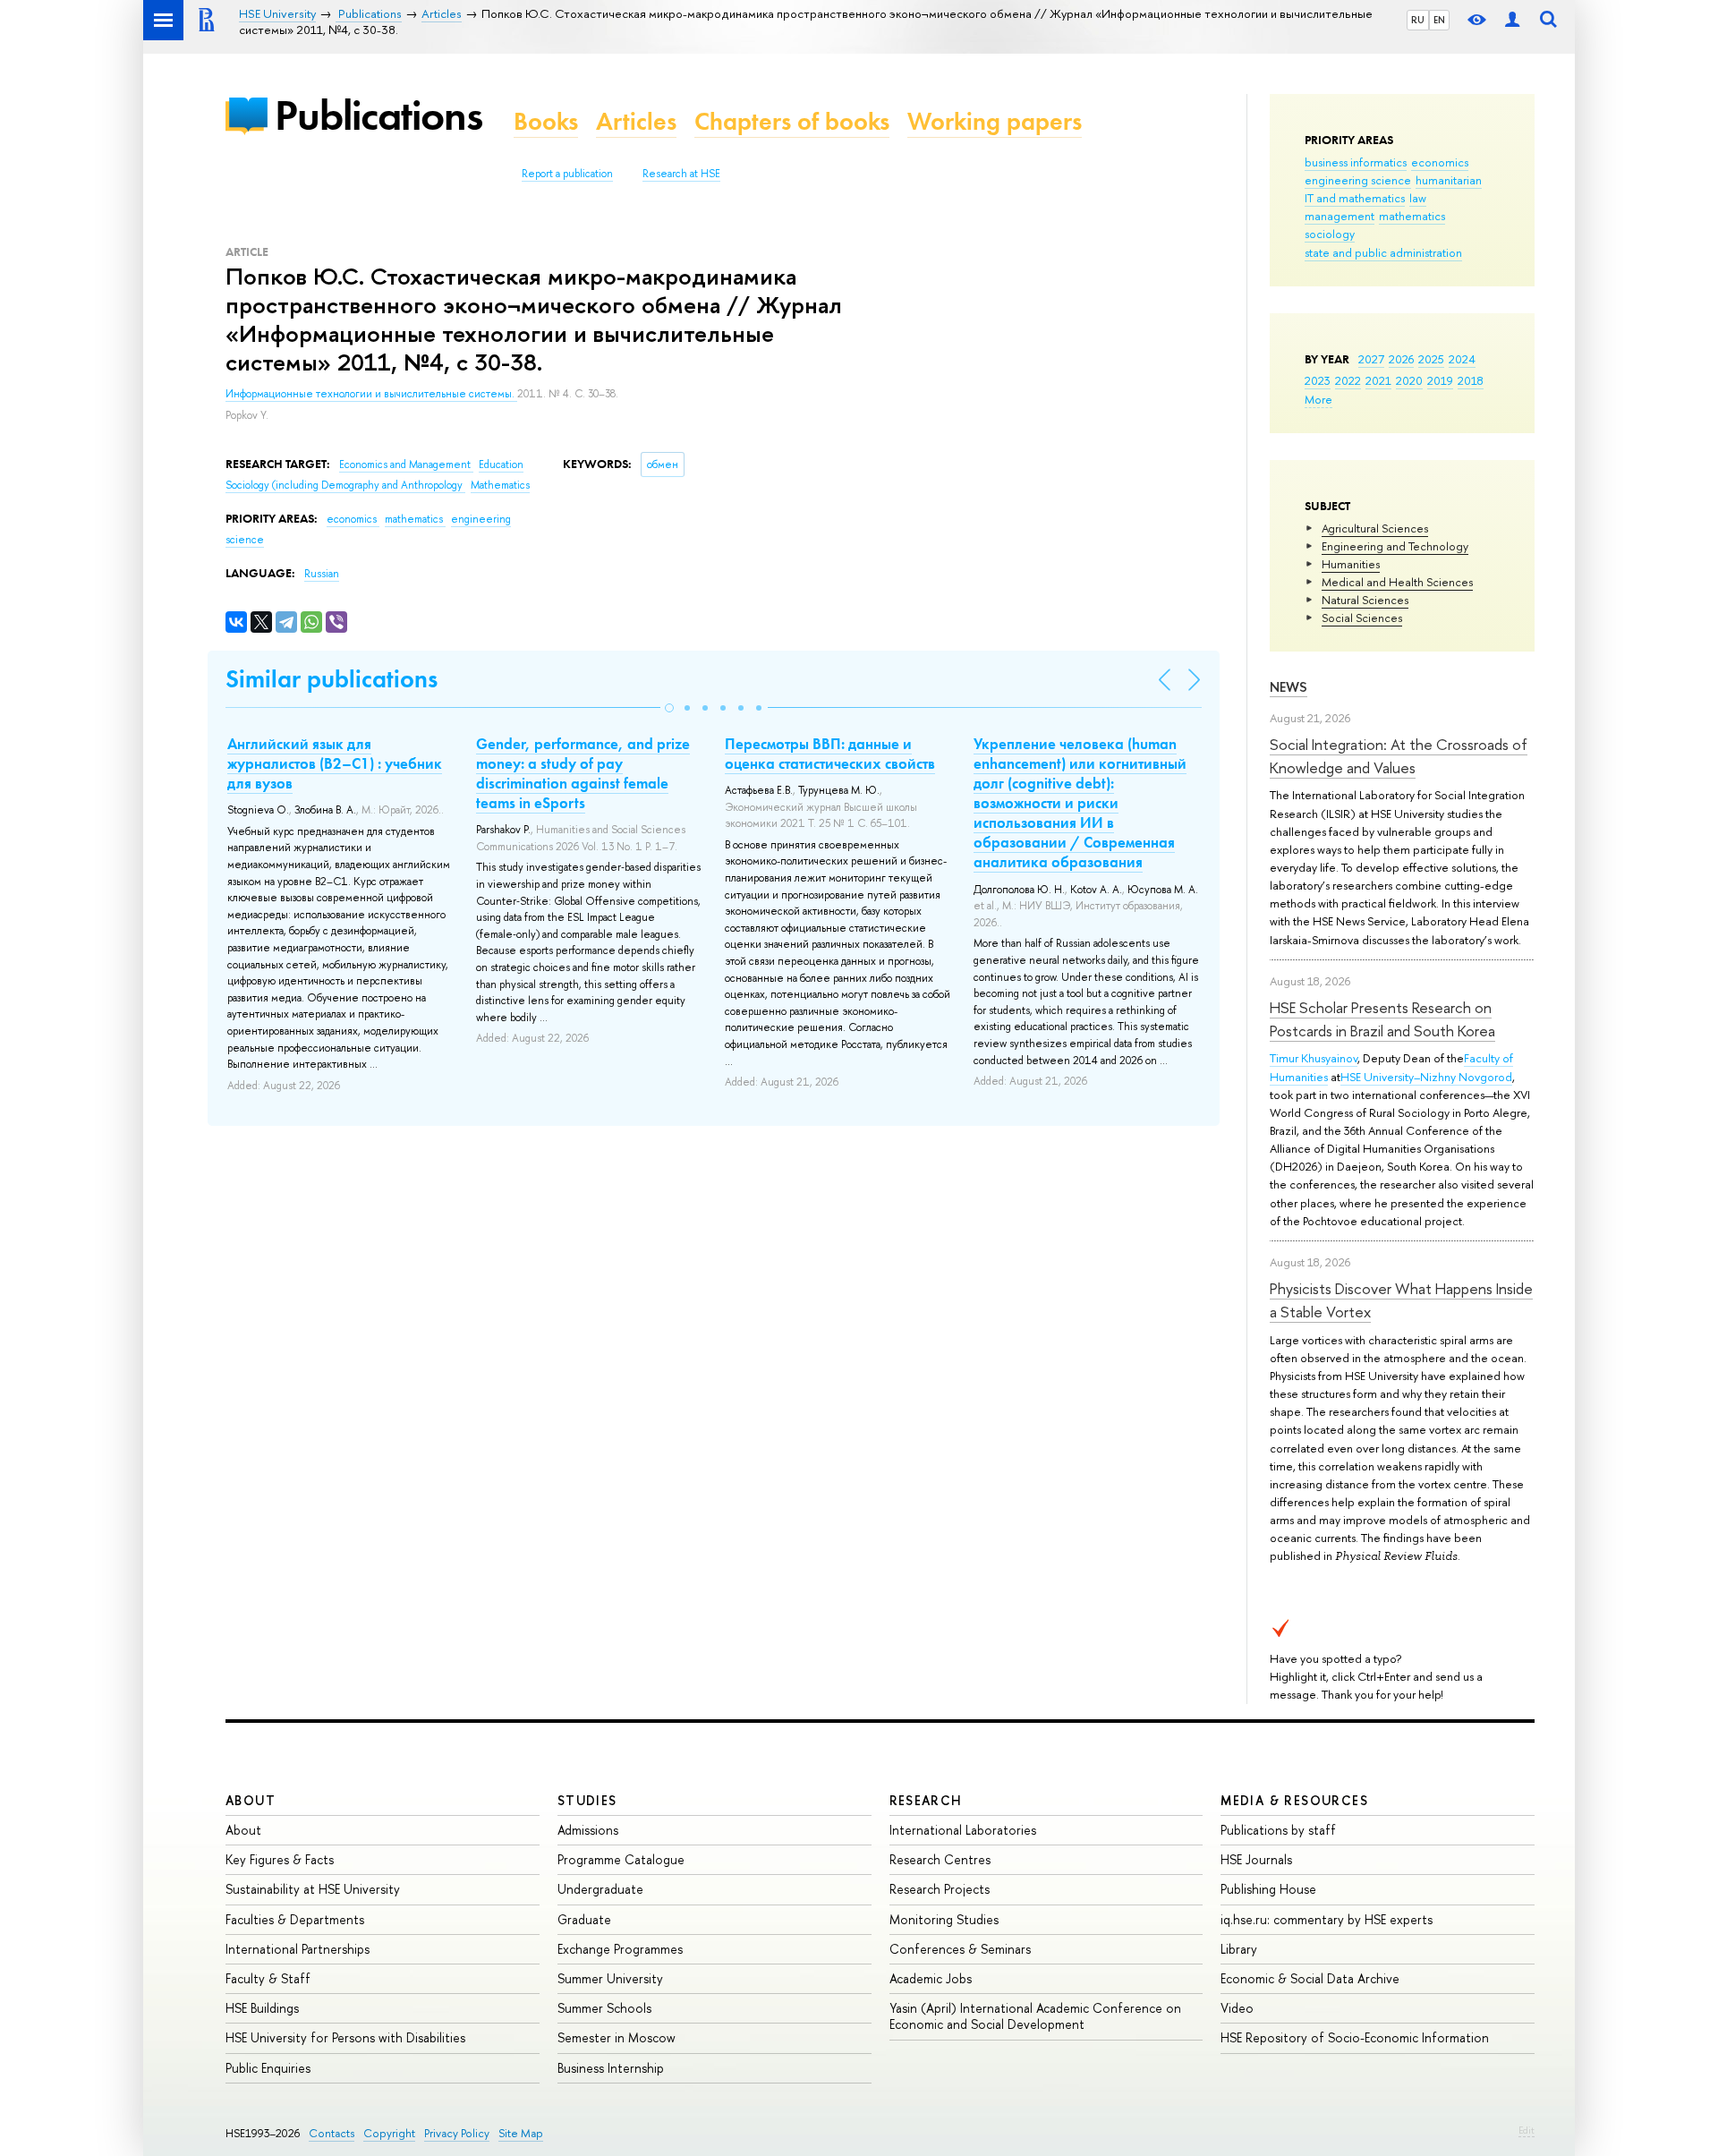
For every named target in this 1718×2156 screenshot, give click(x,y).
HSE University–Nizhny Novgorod (1426, 1077)
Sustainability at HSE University (313, 1889)
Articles (636, 121)
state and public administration (1383, 252)
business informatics (1356, 162)
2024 (1462, 359)
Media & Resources (1294, 1800)
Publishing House (1268, 1889)
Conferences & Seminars (960, 1949)
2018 (1471, 380)
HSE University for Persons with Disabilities (345, 2037)
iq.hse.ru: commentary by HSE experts (1327, 1919)
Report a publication (567, 174)
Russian (322, 574)
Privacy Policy (457, 2133)
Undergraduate (600, 1889)
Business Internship (611, 2068)
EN (1439, 20)
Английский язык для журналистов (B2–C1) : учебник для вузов (335, 763)
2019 (1440, 380)
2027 (1371, 359)
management (1340, 216)
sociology (1330, 234)
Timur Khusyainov (1314, 1058)
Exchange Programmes (620, 1949)
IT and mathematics (1355, 198)
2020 (1409, 380)
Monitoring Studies (944, 1919)
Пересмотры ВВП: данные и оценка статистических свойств (830, 754)
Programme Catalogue (621, 1859)
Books (546, 121)
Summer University (610, 1978)
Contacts (332, 2133)
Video (1237, 2008)
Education (501, 464)
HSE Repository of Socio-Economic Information (1355, 2037)
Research (926, 1800)
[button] (669, 708)
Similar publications (332, 679)
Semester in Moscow (617, 2037)
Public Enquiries (268, 2068)
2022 (1348, 380)
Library (1239, 1949)
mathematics (1412, 216)
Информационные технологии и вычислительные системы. (371, 394)
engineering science (1358, 180)
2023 (1318, 380)
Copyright (389, 2133)
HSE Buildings (262, 2008)
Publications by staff (1278, 1830)
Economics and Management (406, 464)
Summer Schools (604, 2008)
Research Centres (940, 1859)
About (251, 1800)
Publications (378, 115)
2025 (1431, 359)
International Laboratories (963, 1830)
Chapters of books (792, 121)
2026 (1401, 359)
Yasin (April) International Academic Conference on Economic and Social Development (1035, 2016)
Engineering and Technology (1395, 546)
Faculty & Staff (268, 1978)
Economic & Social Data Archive (1310, 1978)
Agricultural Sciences (1375, 528)
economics (1440, 162)
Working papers (995, 121)
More (1318, 399)
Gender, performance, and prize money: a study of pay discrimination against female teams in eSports (583, 773)
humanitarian (1449, 180)
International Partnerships (298, 1949)
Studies (587, 1800)
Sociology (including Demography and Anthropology (345, 485)
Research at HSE (681, 174)
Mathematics (500, 485)
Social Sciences (1362, 618)
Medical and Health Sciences (1397, 582)
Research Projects (940, 1889)
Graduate (584, 1919)
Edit (1527, 2130)
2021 (1378, 380)
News (1288, 687)
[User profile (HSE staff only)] (1512, 20)
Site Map (521, 2133)
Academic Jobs (931, 1978)
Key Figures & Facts (280, 1859)
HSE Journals (1256, 1859)
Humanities (1351, 564)
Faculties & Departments (295, 1919)
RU (1418, 20)
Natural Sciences (1365, 600)
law (1418, 198)
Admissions (588, 1830)
